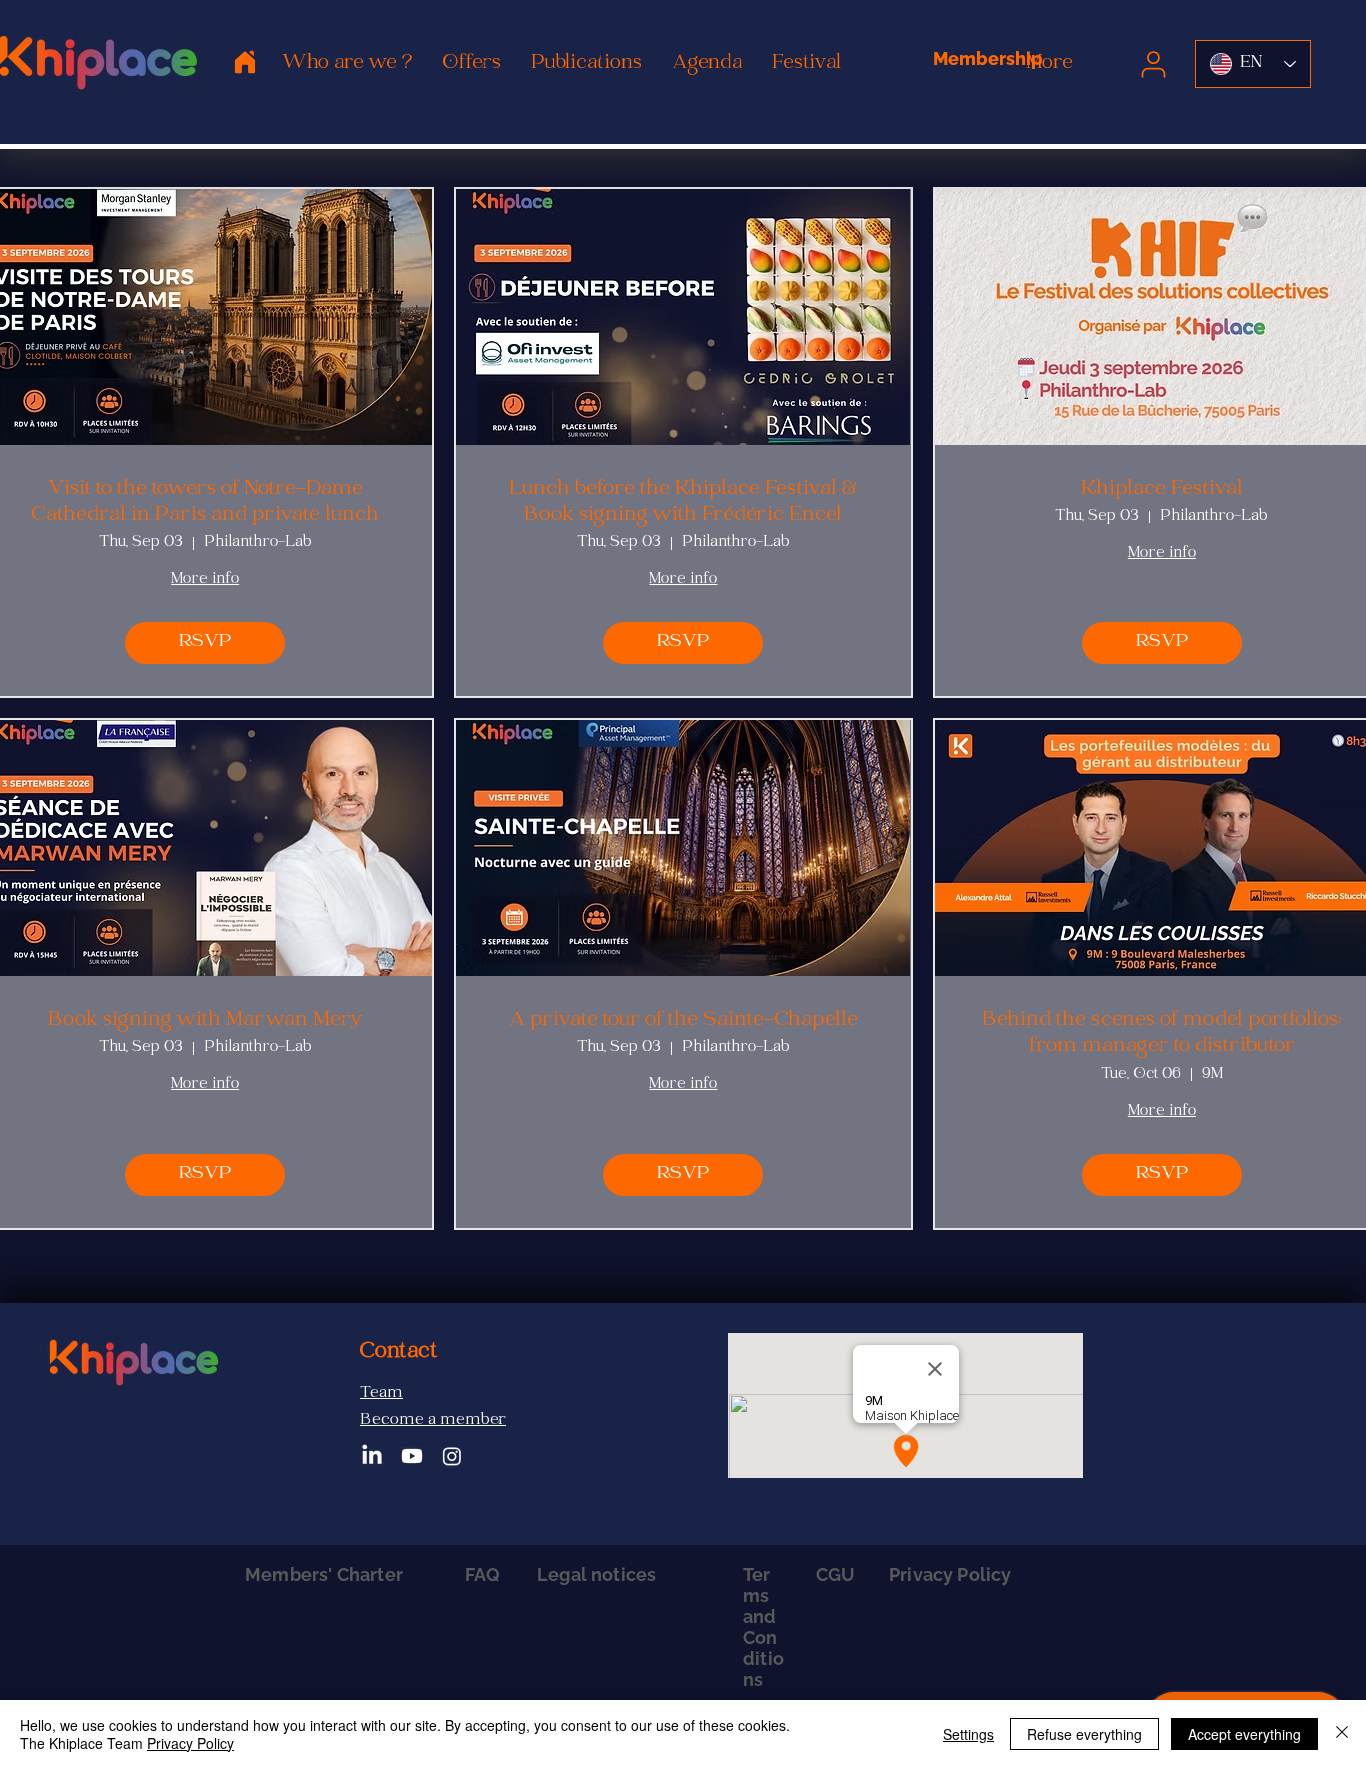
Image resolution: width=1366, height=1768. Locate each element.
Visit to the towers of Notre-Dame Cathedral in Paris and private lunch (205, 503)
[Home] (245, 62)
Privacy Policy (190, 1743)
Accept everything (1244, 1734)
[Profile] (1153, 64)
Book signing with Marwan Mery (205, 1021)
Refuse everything (1084, 1734)
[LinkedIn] (372, 1456)
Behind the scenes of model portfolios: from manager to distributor (1161, 1034)
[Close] (1342, 1734)
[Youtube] (412, 1456)
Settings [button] (968, 1734)
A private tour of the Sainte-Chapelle (683, 1021)
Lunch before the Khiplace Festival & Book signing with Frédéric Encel (683, 503)
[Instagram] (452, 1456)
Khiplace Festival (1162, 490)
